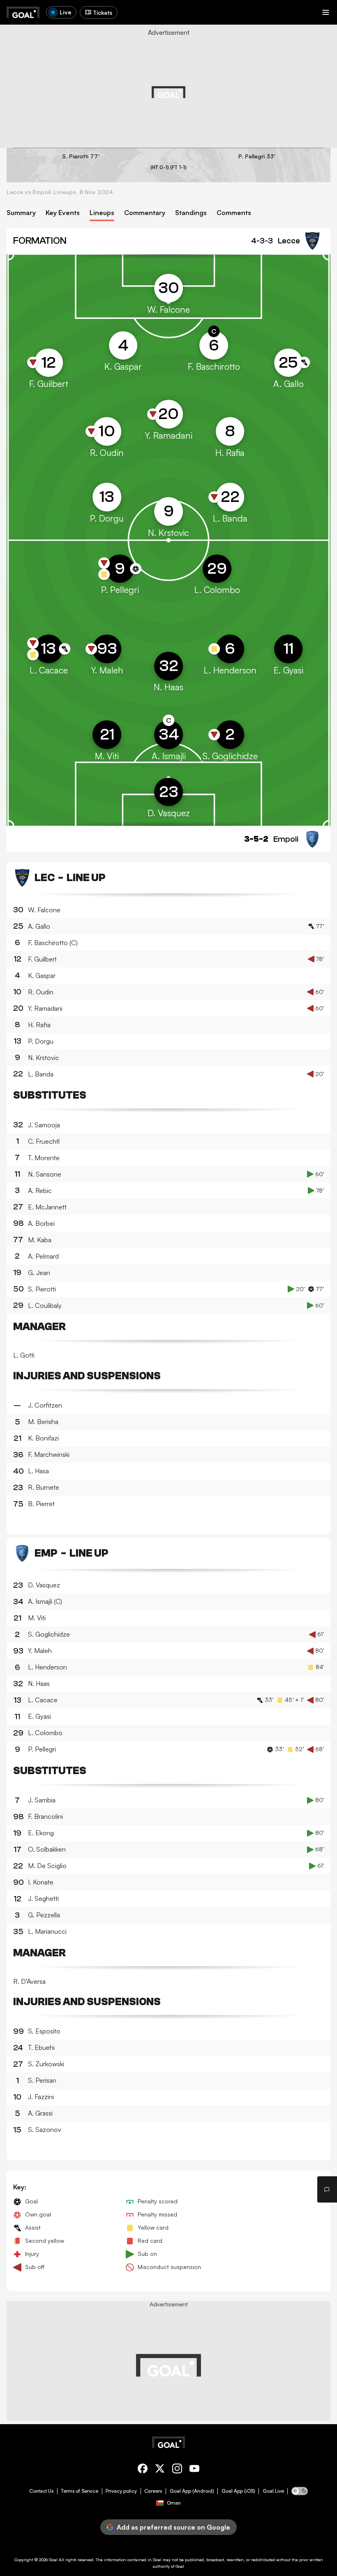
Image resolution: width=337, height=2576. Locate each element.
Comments (234, 213)
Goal (53, 2560)
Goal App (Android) (192, 2491)
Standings (191, 213)
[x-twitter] (160, 2470)
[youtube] (194, 2470)
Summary (21, 213)
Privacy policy (121, 2491)
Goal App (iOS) (238, 2491)
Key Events (63, 213)
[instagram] (177, 2470)
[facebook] (143, 2470)
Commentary (145, 213)
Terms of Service (80, 2491)
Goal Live (273, 2491)
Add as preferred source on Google (173, 2527)
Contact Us (41, 2491)
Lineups (102, 213)
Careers (153, 2491)
